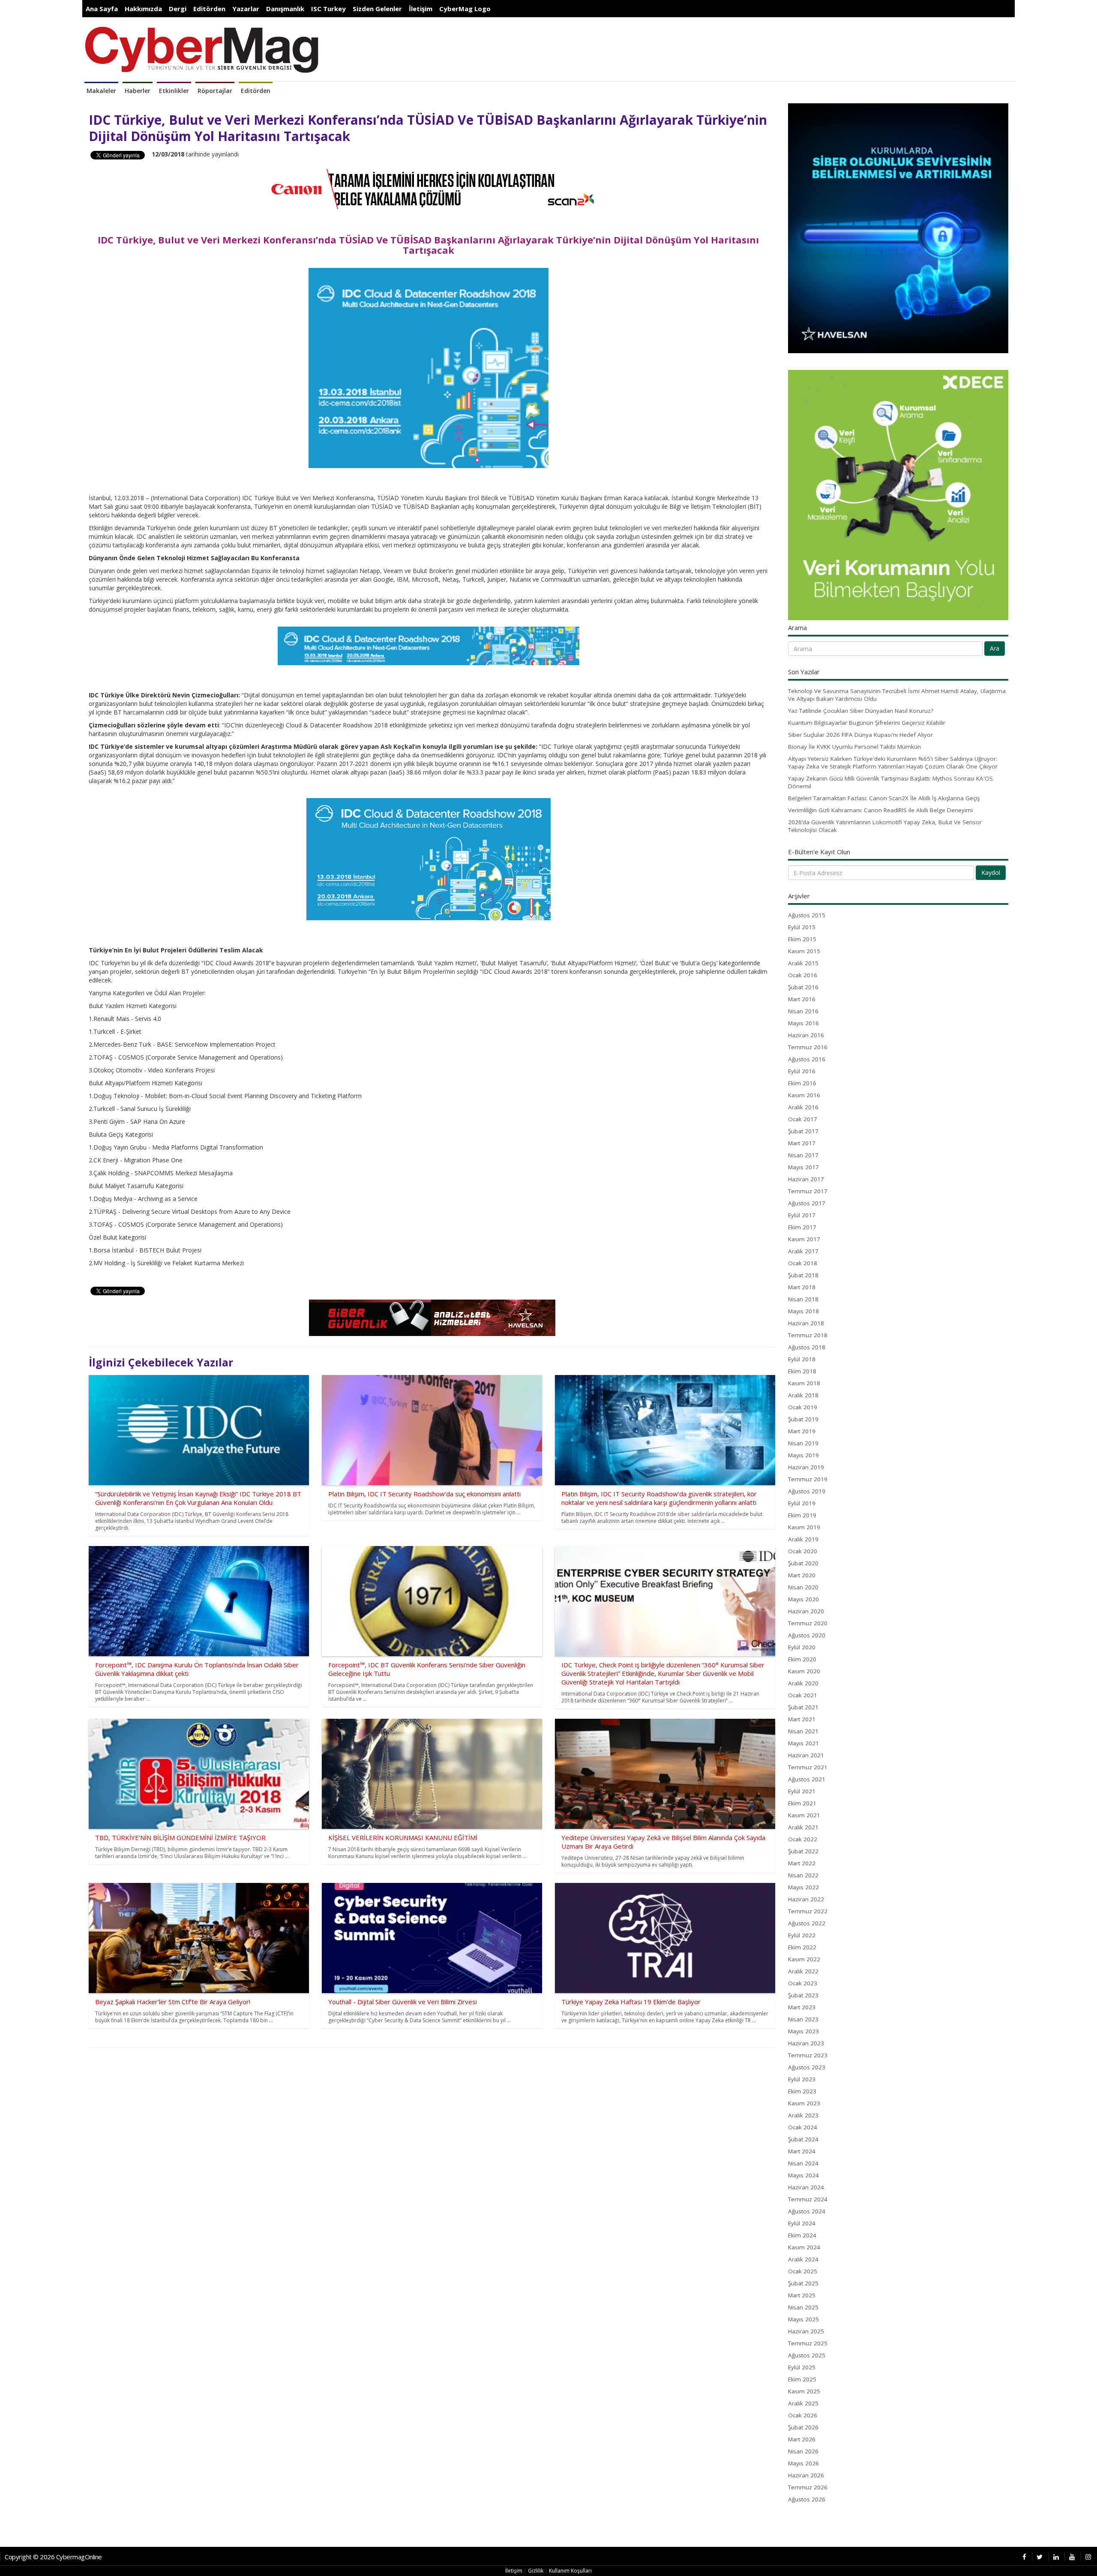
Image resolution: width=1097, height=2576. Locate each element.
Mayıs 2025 (803, 2319)
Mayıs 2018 (803, 1311)
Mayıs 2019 (803, 1455)
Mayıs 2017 (803, 1167)
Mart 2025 (802, 2295)
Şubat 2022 (803, 1851)
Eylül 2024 (802, 2223)
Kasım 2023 (804, 2103)
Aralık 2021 (803, 1827)
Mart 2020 (802, 1575)
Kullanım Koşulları (570, 2571)
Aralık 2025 (803, 2403)
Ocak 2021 (803, 1695)
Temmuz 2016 (808, 1047)
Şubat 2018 (803, 1275)
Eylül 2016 (802, 1071)
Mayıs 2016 (803, 1023)
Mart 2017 (802, 1143)
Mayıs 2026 (803, 2463)
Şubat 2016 (803, 987)
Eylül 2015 (802, 927)
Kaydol (991, 872)
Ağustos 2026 (807, 2499)
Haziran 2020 (806, 1611)
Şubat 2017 (803, 1131)
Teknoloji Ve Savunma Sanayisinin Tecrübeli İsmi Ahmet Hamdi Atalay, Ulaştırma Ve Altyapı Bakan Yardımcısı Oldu (897, 695)
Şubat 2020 (803, 1563)
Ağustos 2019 (807, 1491)
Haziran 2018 (806, 1323)
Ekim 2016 (802, 1083)
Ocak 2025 (803, 2271)
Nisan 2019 (803, 1443)
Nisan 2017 (803, 1155)
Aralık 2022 (803, 1971)
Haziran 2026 (806, 2475)
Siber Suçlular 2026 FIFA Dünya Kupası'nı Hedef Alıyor (860, 735)
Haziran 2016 (806, 1035)
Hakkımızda (143, 9)
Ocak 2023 (803, 1983)
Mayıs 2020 (803, 1599)
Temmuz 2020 (808, 1623)
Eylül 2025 (802, 2367)
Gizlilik (536, 2571)
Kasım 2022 (804, 1959)
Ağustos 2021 (807, 1779)
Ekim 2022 (802, 1947)
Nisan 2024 (803, 2163)
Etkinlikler (174, 91)
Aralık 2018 (803, 1395)
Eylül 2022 (802, 1935)
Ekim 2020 (802, 1659)
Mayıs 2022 (803, 1887)
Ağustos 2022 (807, 1923)
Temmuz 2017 (808, 1191)
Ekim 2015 (802, 939)
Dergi (178, 9)
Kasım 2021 (804, 1815)
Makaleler (101, 91)
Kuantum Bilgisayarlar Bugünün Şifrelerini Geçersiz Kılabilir (867, 723)
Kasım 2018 (804, 1383)
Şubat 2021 (803, 1707)
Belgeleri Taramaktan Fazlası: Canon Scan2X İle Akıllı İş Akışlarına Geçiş (884, 798)
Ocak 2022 (803, 1839)
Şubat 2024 (803, 2139)
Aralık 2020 (803, 1683)
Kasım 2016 (804, 1095)
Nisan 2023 (803, 2019)
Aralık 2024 (803, 2259)
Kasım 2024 (804, 2247)
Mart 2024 (802, 2151)
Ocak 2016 (803, 975)
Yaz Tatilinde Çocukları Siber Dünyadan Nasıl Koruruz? (861, 711)
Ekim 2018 (802, 1371)
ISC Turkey (328, 9)
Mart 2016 (802, 999)
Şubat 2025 (803, 2283)
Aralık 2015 (803, 963)
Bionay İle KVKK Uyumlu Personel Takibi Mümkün (854, 747)
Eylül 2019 (802, 1503)
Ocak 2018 (803, 1263)
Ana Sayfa (102, 9)
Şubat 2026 (803, 2427)
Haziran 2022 (806, 1899)
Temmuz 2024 (808, 2199)
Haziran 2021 (806, 1755)
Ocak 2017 (803, 1119)
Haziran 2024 (806, 2187)
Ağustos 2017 (807, 1203)
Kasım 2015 (804, 951)
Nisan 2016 (803, 1011)
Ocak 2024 (803, 2127)
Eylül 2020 (802, 1647)
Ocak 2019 (803, 1407)
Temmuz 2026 (808, 2487)
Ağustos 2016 (807, 1059)
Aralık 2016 (803, 1107)
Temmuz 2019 (808, 1479)
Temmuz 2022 (808, 1911)
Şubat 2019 (803, 1419)
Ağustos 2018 (807, 1347)
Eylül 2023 (802, 2079)
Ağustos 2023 (807, 2067)
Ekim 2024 (802, 2235)
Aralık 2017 (803, 1251)
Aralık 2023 (803, 2115)
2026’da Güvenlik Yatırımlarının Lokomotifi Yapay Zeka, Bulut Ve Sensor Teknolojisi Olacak (885, 826)
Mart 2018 (802, 1287)
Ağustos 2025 (807, 2355)
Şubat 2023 (803, 1995)
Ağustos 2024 (807, 2211)
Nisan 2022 (803, 1875)
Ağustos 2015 (807, 915)
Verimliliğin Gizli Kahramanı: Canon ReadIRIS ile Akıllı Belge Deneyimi (880, 810)
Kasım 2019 (804, 1527)
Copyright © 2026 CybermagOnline (53, 2557)
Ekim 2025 (802, 2379)
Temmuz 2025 (808, 2343)
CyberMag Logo (465, 9)
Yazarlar (246, 9)
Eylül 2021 (802, 1791)
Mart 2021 (802, 1719)
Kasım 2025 (804, 2391)
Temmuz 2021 (808, 1767)
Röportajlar (215, 91)
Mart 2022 (802, 1863)
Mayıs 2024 (803, 2175)
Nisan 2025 (803, 2307)
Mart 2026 (802, 2439)
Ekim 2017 (802, 1227)
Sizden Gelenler (377, 9)
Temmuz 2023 (808, 2055)
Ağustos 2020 (807, 1635)
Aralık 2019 (803, 1539)
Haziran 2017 (806, 1179)
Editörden (209, 9)
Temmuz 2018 (808, 1335)
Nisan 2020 (803, 1587)
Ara (995, 648)
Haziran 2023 (806, 2043)
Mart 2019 (802, 1431)
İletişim (421, 9)
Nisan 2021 (803, 1731)
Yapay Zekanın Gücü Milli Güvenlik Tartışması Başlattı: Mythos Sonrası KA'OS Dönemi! (890, 782)
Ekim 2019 (802, 1515)
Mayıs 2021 (803, 1743)
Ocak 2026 (803, 2415)
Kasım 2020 (804, 1671)
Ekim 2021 (802, 1803)
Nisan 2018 (803, 1299)
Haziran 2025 (806, 2331)
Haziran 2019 (806, 1467)
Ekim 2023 (802, 2091)
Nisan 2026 (803, 2451)
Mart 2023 (802, 2007)
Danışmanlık (285, 9)
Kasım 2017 (804, 1239)
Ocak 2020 (803, 1551)
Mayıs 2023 (803, 2031)
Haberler (138, 91)
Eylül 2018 (802, 1359)
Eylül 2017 (802, 1215)
